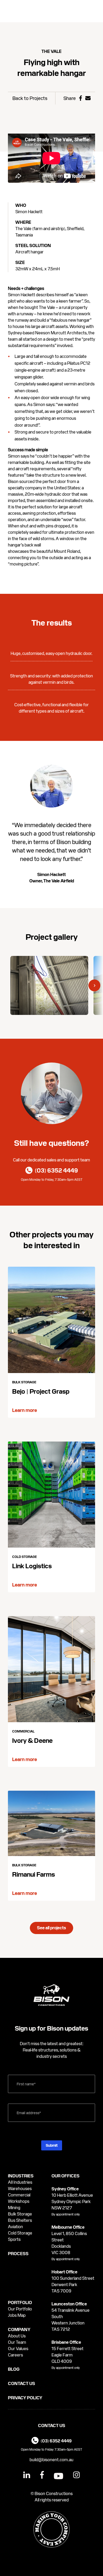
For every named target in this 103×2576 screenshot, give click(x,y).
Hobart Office (64, 2272)
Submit (52, 2145)
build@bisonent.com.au (51, 2460)
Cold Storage (20, 2233)
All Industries (20, 2182)
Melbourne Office (68, 2227)
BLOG (14, 2369)
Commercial (19, 2195)
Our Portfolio (20, 2309)
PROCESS (18, 2254)
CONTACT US (22, 2384)
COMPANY (19, 2330)
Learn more (25, 1410)
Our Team (17, 2342)
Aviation (15, 2227)
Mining (14, 2208)
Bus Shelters (20, 2220)
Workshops (19, 2201)
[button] (94, 985)
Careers (15, 2355)
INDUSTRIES (21, 2176)
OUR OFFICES (65, 2176)
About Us (17, 2336)
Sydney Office (65, 2189)
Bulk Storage (20, 2214)
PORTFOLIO (20, 2303)
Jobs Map (17, 2315)
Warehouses (20, 2189)
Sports (14, 2239)
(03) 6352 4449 (56, 2441)
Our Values (18, 2349)
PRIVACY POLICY (25, 2398)
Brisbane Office (66, 2342)
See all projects (51, 1928)
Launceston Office (69, 2304)
